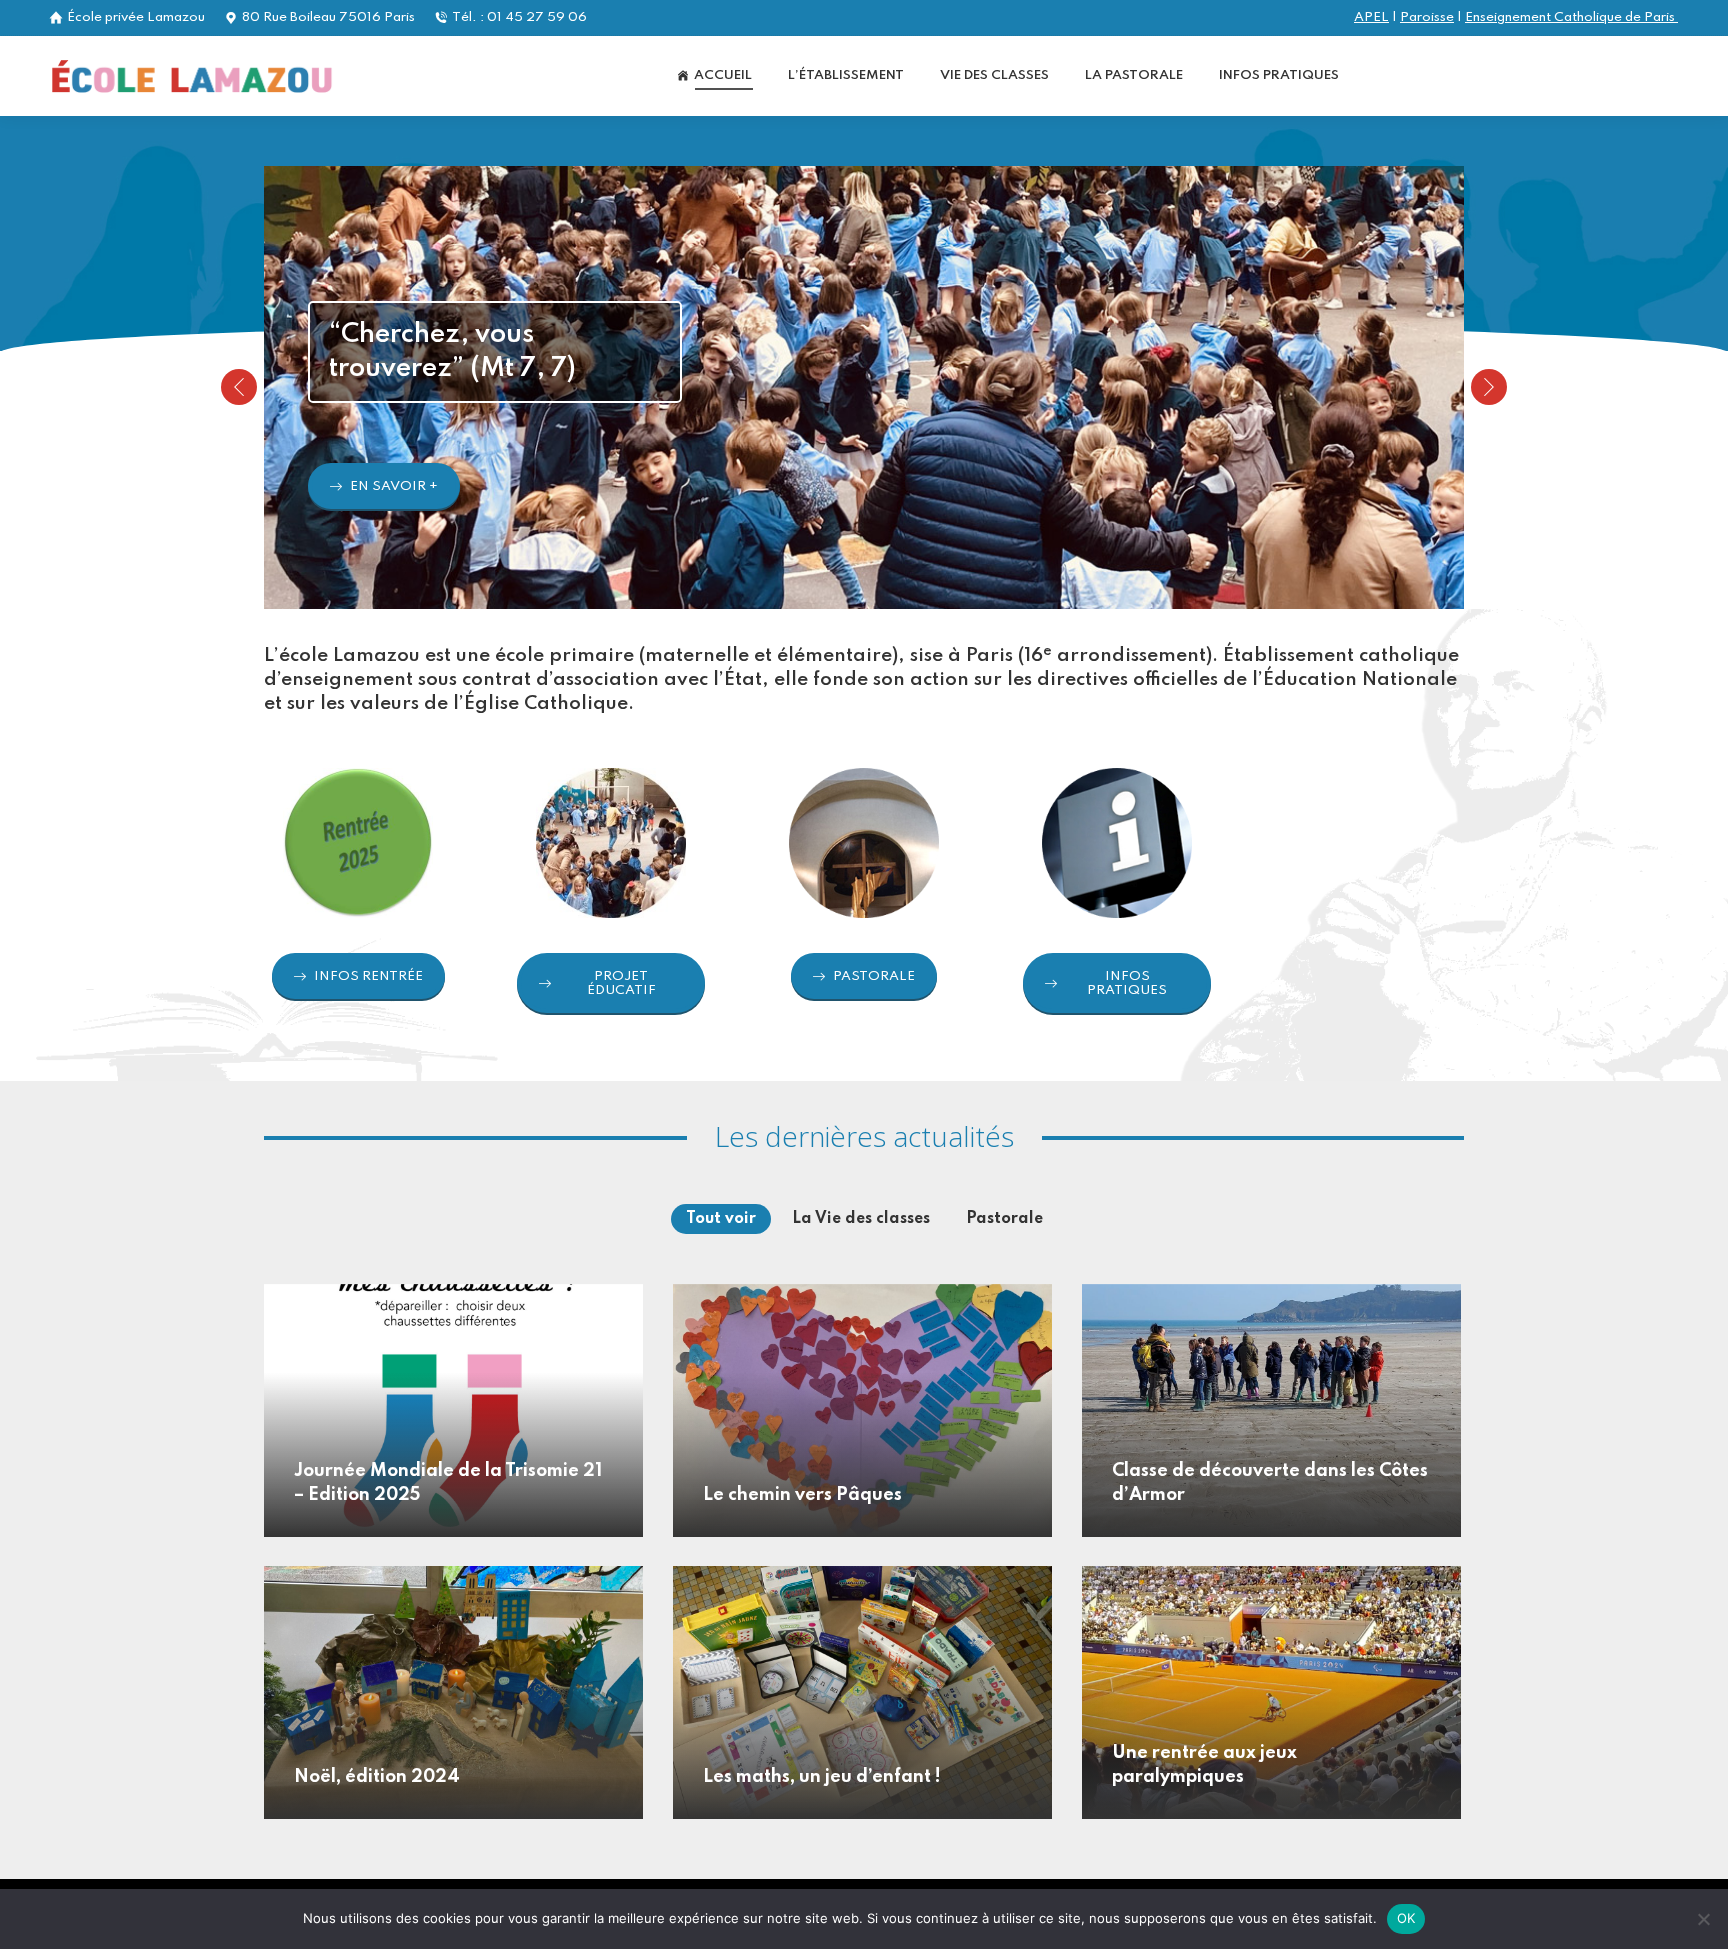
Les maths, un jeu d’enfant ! (822, 1777)
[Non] (1703, 1919)
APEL (1371, 17)
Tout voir (721, 1219)
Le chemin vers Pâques (802, 1495)
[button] (239, 387)
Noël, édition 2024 (377, 1777)
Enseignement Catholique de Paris (1571, 17)
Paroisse (1427, 17)
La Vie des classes (861, 1219)
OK (1406, 1918)
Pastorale (1004, 1219)
